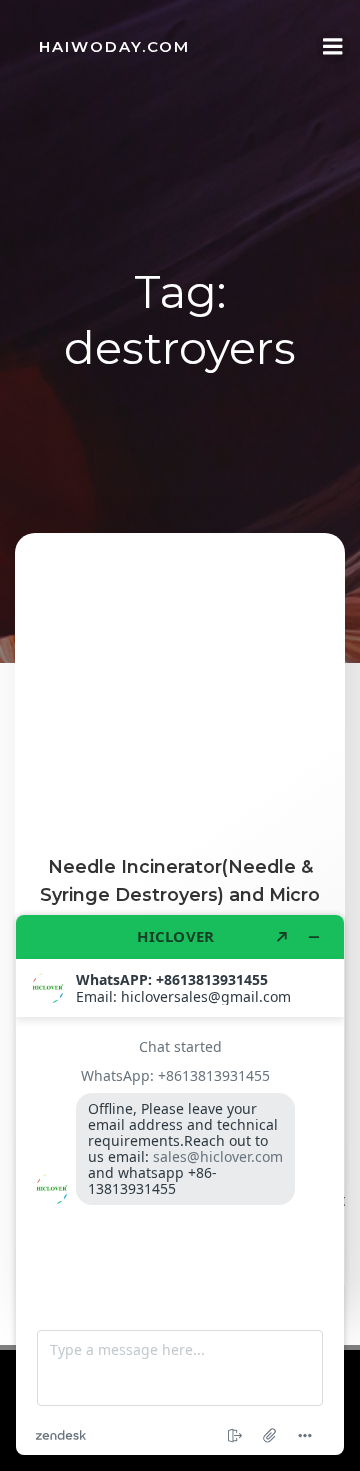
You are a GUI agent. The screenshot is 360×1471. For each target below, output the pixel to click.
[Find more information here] (180, 1185)
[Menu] (333, 47)
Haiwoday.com (114, 46)
